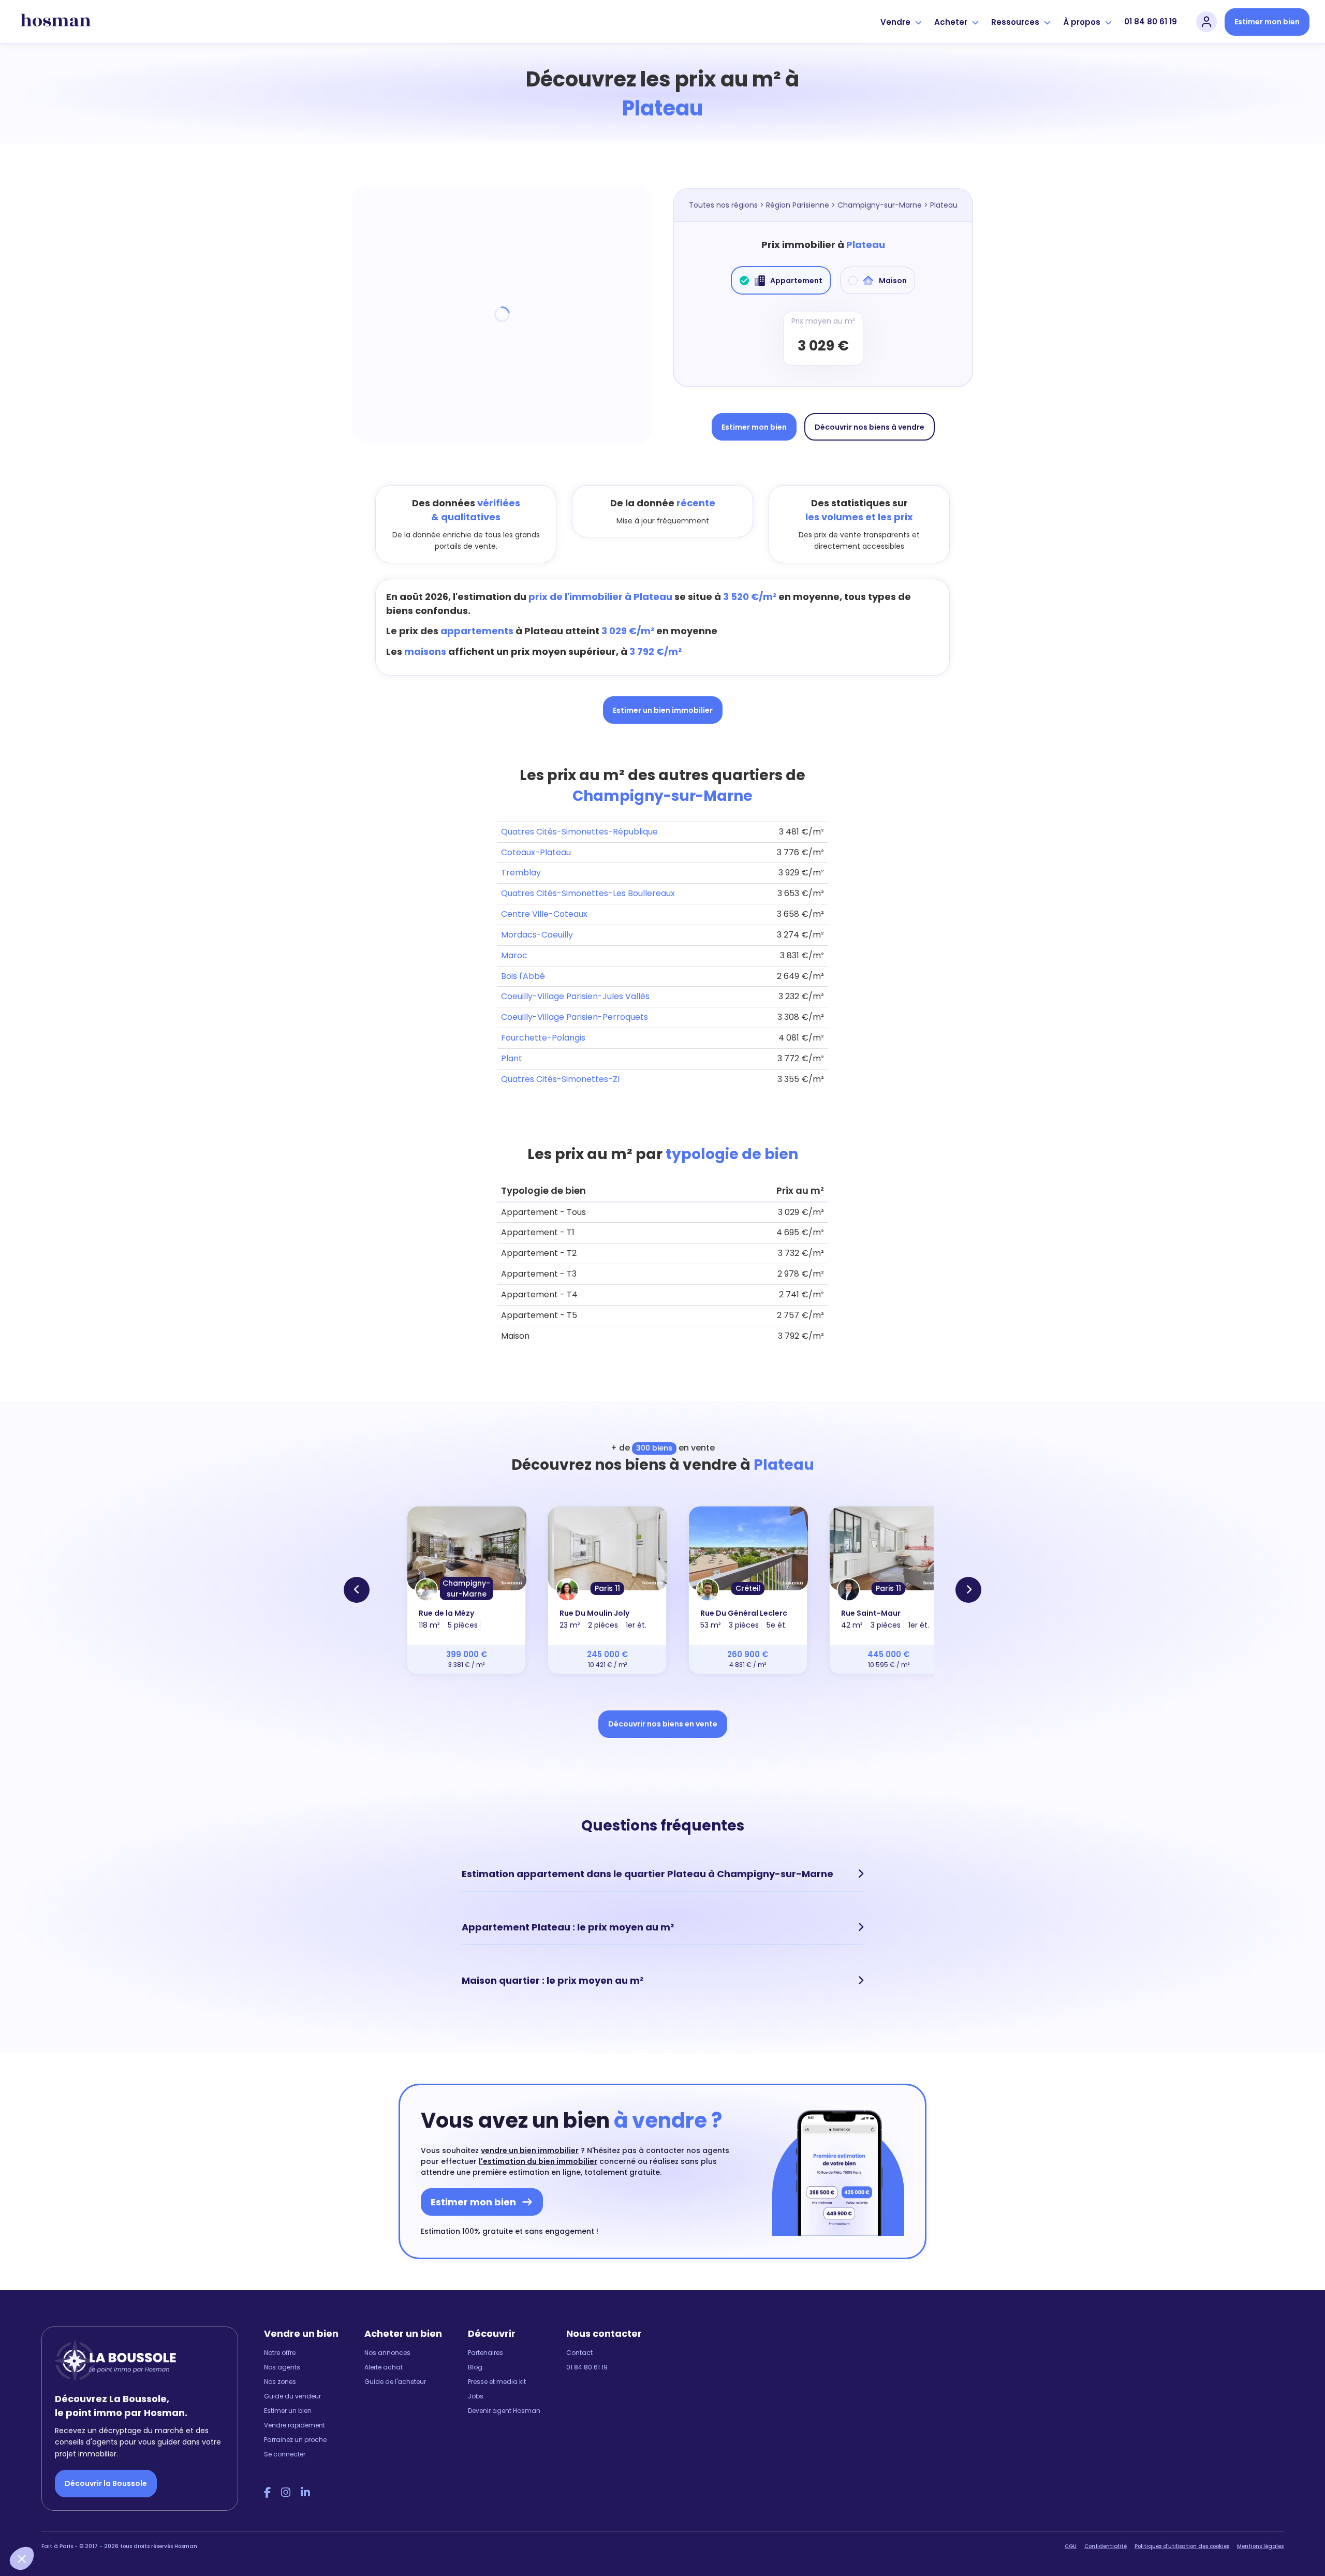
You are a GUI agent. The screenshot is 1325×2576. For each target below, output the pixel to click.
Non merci (47, 2524)
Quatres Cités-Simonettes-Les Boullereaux (588, 893)
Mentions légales (1260, 2546)
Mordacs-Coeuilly (537, 935)
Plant (512, 1058)
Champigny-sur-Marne (880, 205)
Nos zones (280, 2382)
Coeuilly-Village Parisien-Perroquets (575, 1017)
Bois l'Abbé (523, 976)
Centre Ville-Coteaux (544, 914)
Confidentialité (1106, 2546)
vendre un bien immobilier (530, 2150)
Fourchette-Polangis (543, 1038)
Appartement (796, 281)
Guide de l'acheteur (395, 2382)
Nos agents (282, 2367)
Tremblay (521, 873)
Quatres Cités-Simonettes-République (579, 832)
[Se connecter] (1206, 22)
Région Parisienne (798, 205)
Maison (893, 281)
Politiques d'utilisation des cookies (1182, 2546)
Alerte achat (384, 2367)
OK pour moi (192, 2524)
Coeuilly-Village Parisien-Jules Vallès (575, 996)
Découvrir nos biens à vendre (870, 427)
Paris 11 (607, 1588)
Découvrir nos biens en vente (663, 1724)
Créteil (748, 1588)
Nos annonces (387, 2353)
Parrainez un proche (295, 2440)
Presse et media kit (497, 2382)
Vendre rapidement (295, 2425)
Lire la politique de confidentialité (72, 2489)
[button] (22, 2558)
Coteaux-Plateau (536, 852)
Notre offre (280, 2353)
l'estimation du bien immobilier (538, 2161)
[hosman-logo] (56, 22)
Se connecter (285, 2454)
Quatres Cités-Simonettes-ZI (560, 1079)
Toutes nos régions (723, 205)
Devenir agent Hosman (504, 2411)
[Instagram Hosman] (286, 2493)
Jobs (476, 2396)
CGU (1071, 2546)
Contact (579, 2353)
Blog (475, 2367)
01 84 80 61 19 (1151, 21)
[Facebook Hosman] (267, 2493)
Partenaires (485, 2353)
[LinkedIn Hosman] (305, 2493)
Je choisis (119, 2524)
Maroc (514, 955)
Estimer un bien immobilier (663, 710)
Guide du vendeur (292, 2396)
